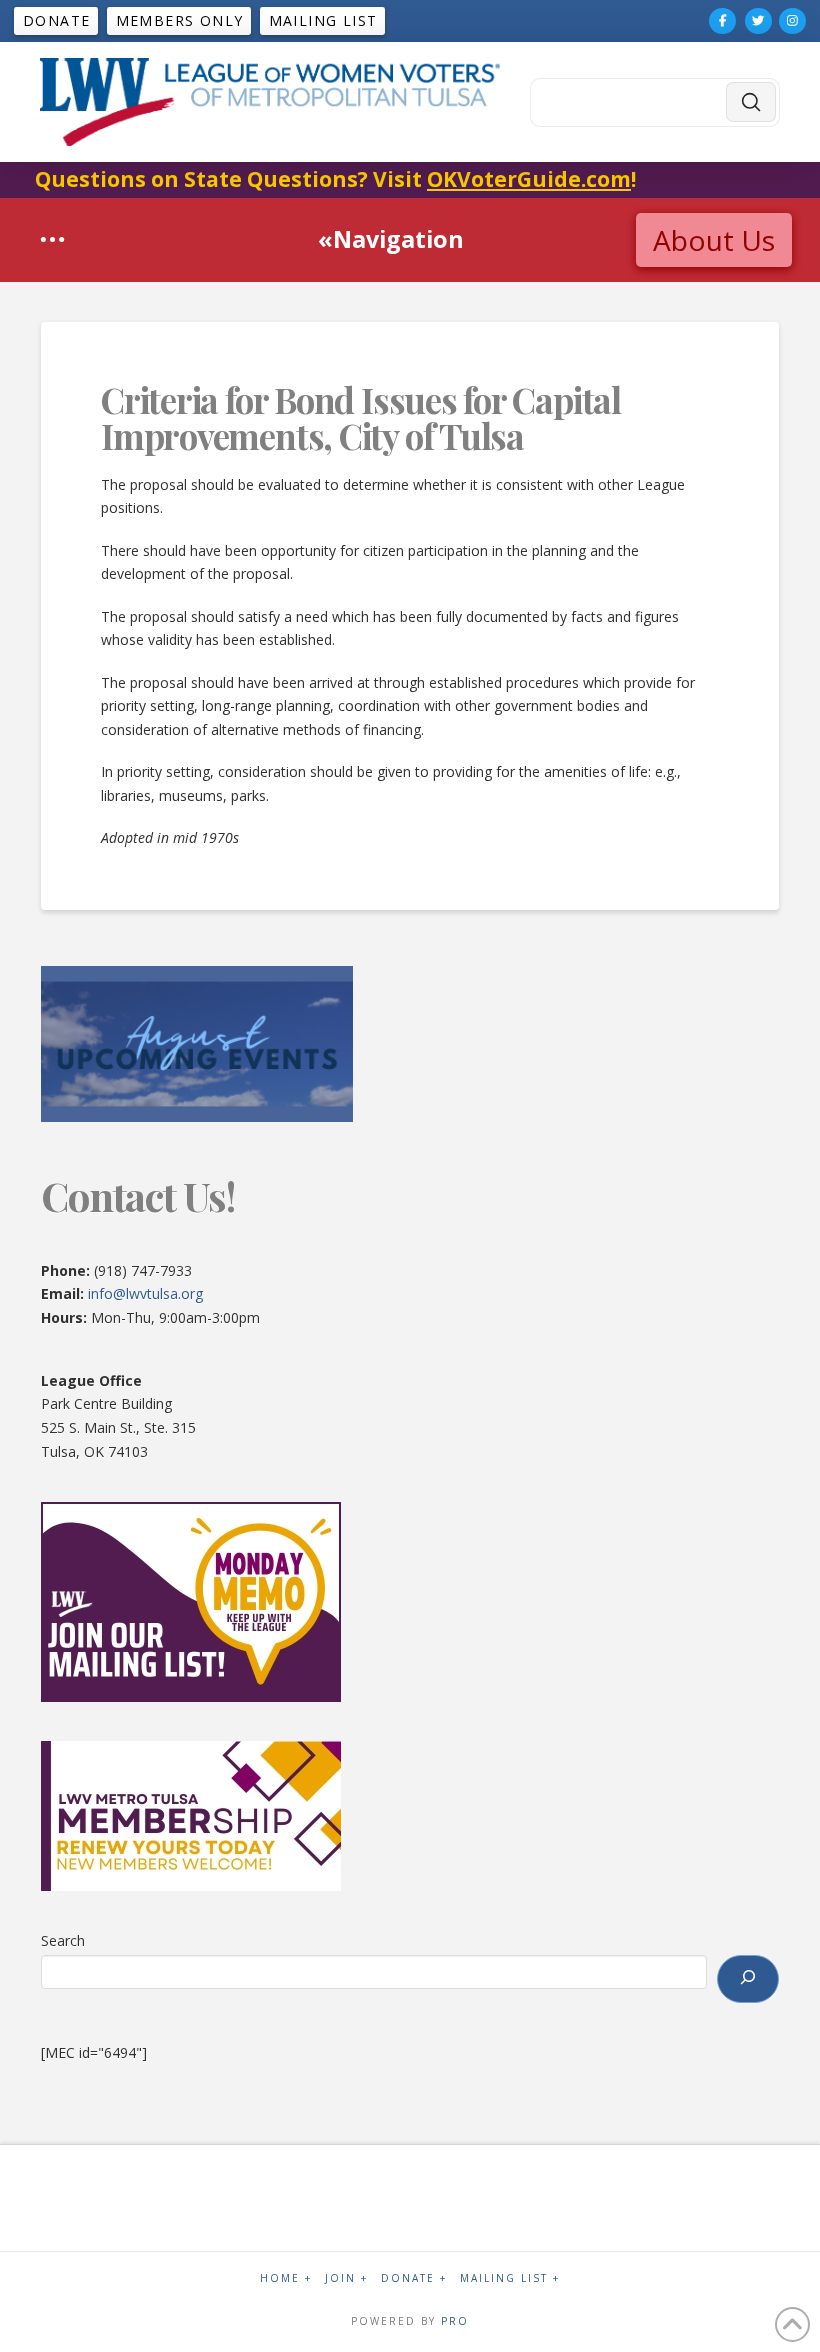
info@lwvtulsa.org (145, 1293)
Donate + (414, 2278)
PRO (455, 2321)
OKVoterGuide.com (529, 179)
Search (63, 1940)
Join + (346, 2278)
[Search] (748, 1979)
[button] (52, 239)
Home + (286, 2278)
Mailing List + (510, 2278)
